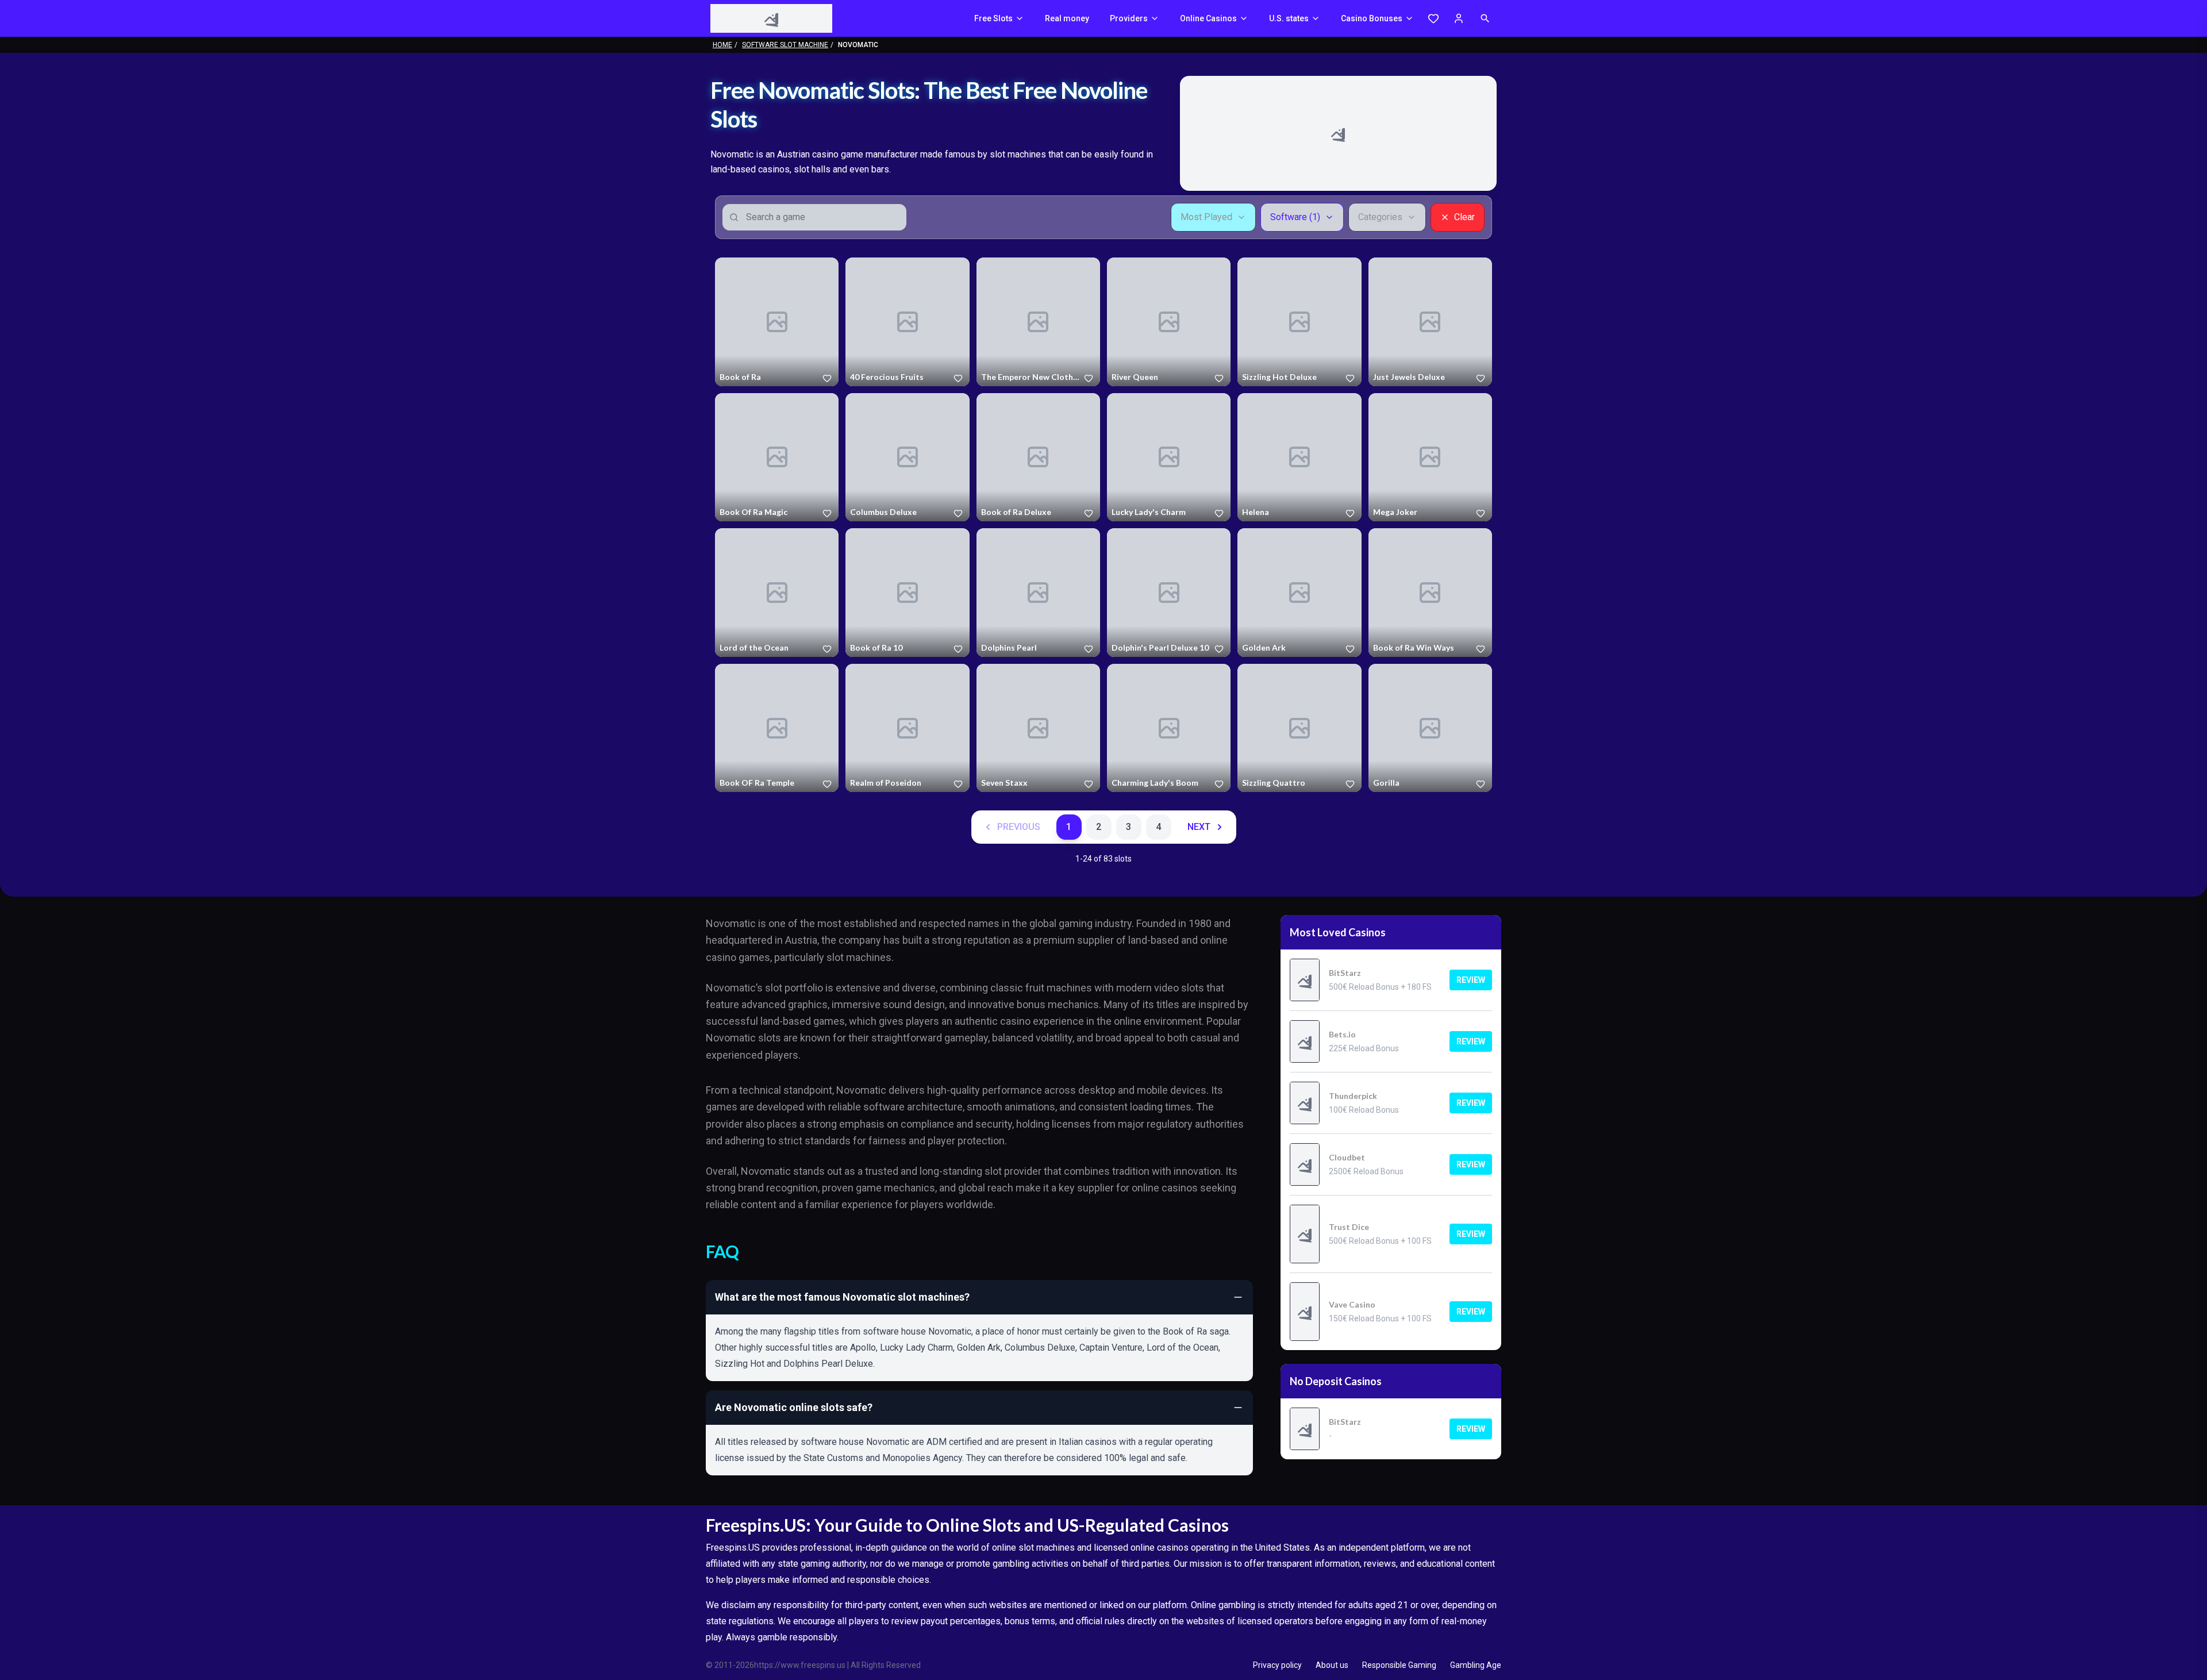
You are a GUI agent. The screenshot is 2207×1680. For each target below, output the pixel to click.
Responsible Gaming (1399, 1665)
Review (1471, 980)
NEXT (1199, 827)
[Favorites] (1433, 18)
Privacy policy (1277, 1665)
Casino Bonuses (1372, 18)
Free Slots (993, 18)
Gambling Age (1476, 1665)
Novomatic (737, 379)
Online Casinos (1208, 18)
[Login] (1459, 18)
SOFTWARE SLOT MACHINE (785, 45)
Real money (1067, 18)
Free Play (777, 322)
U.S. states (1289, 18)
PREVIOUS (1019, 827)
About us (1332, 1665)
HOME (722, 45)
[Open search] (1485, 18)
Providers (1129, 18)
